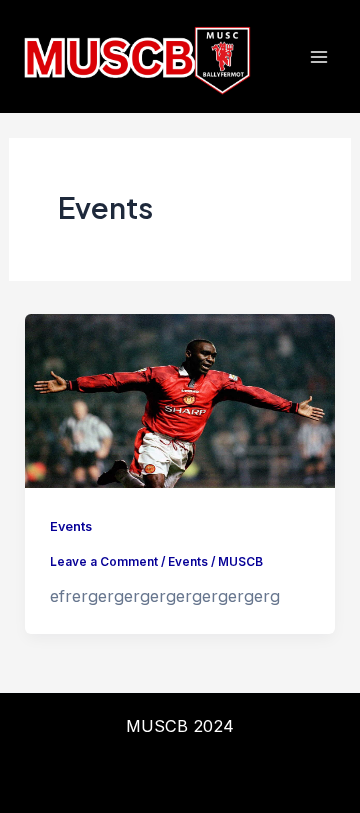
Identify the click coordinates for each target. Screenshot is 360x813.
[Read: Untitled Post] (179, 399)
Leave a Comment (104, 562)
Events (71, 526)
